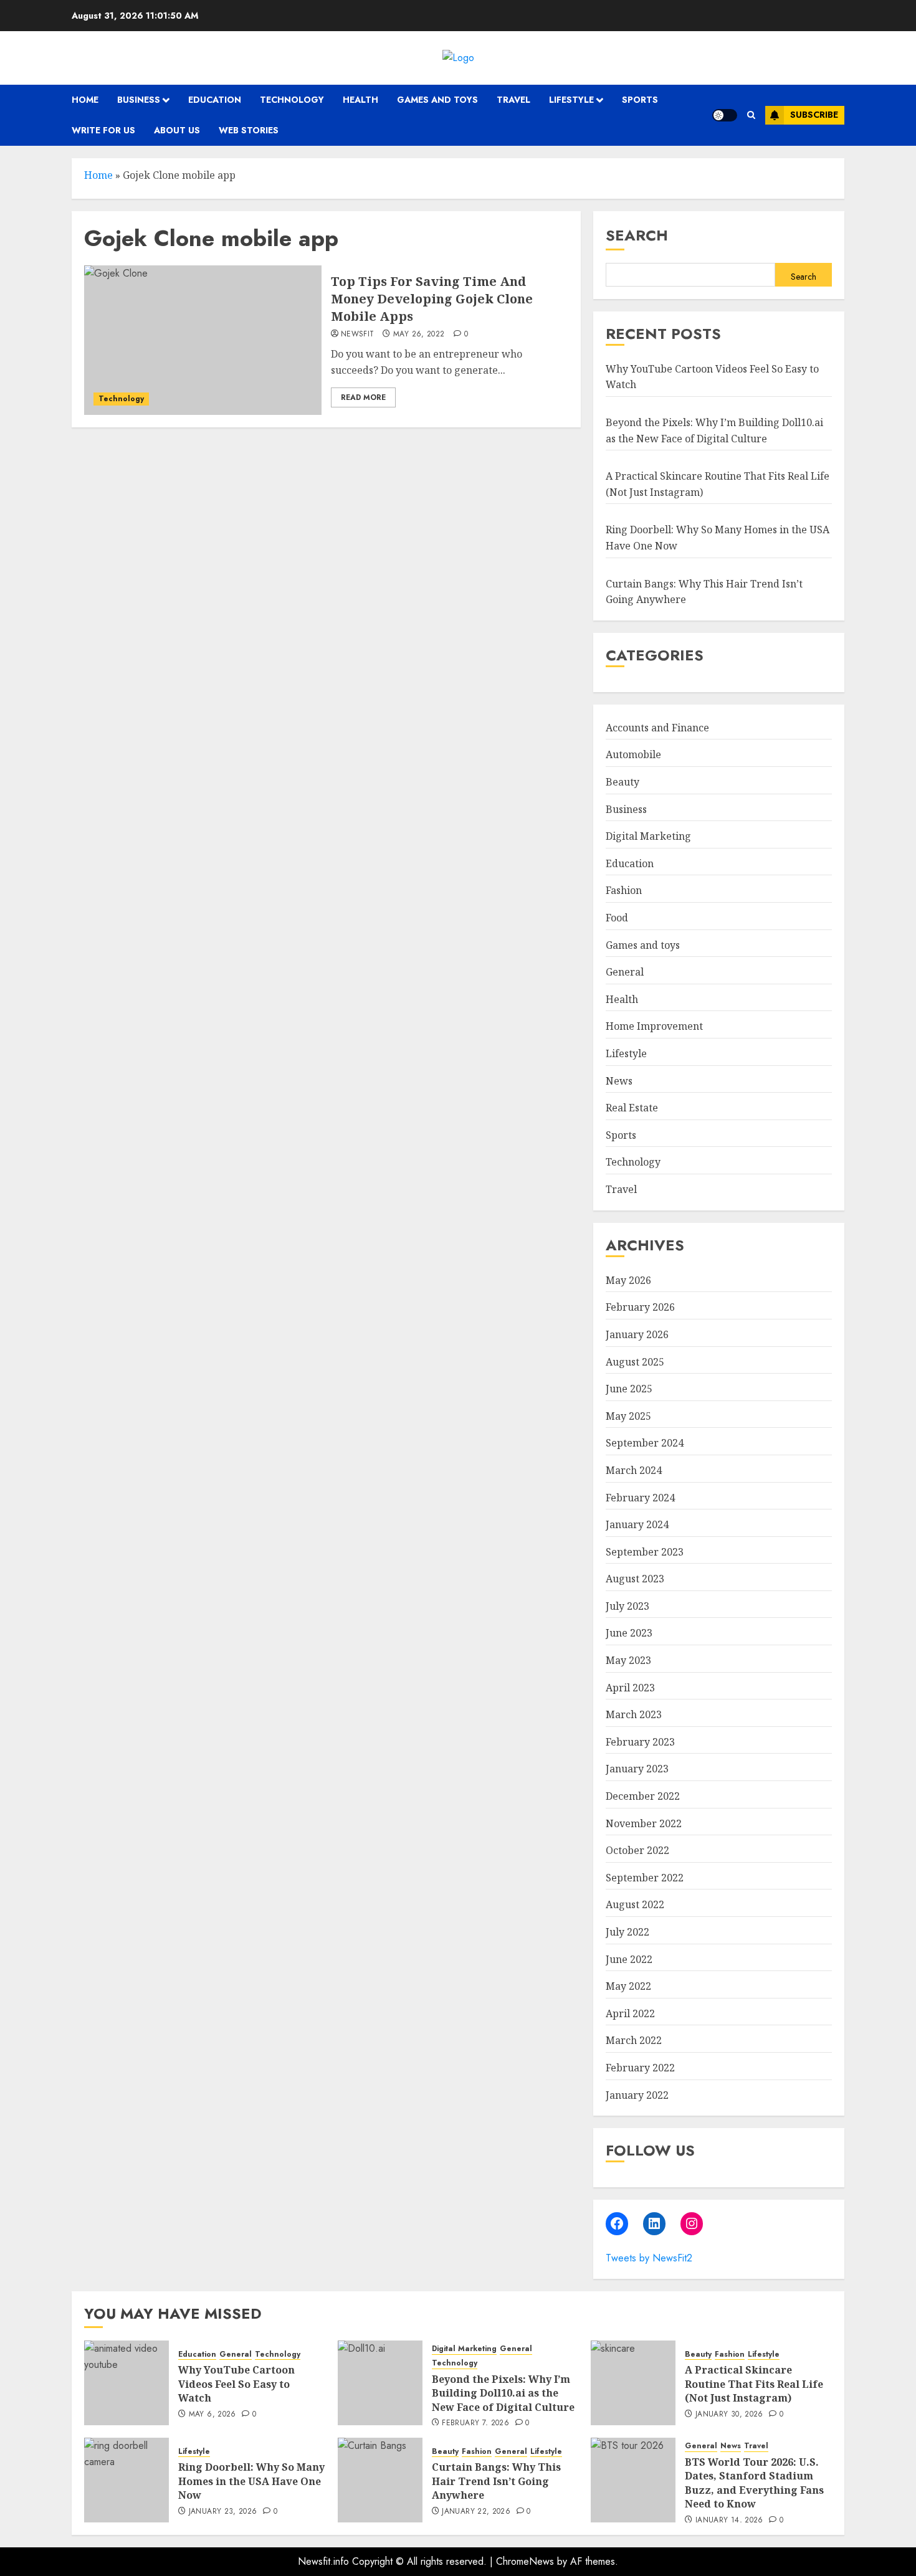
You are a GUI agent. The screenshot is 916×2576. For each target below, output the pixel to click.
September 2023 (645, 1552)
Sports (640, 100)
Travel (513, 100)
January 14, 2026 (729, 2521)
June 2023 (629, 1633)
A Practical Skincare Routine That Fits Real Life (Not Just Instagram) (754, 2384)
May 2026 (628, 1280)
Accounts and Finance (657, 728)
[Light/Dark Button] (725, 115)
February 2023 (640, 1742)
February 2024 (640, 1498)
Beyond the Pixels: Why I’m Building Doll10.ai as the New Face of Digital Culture (503, 2393)
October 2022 (637, 1850)
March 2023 (634, 1714)
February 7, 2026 (475, 2423)
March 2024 (634, 1470)
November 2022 (644, 1823)
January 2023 (637, 1769)
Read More (363, 397)
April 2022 (630, 2013)
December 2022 (643, 1796)
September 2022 (645, 1878)
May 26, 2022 (419, 335)
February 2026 (640, 1307)
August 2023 (635, 1579)
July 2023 (627, 1606)
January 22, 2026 (476, 2512)
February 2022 (640, 2068)
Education (215, 100)
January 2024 (637, 1524)
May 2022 (628, 1986)
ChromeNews (525, 2561)
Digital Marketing (648, 836)
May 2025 (628, 1416)
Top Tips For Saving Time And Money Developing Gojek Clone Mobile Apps (432, 299)
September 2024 (645, 1443)
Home (85, 100)
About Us (177, 130)
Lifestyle (571, 100)
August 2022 (635, 1904)
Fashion (624, 890)
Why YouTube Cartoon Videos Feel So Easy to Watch (236, 2384)
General (625, 972)
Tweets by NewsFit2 (649, 2258)
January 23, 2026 (223, 2512)
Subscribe (814, 115)
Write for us (103, 130)
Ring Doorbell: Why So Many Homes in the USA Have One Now (251, 2481)
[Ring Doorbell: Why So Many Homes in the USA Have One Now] (126, 2480)
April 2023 (630, 1688)
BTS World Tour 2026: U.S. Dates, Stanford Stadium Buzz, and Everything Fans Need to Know (754, 2483)
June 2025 (629, 1389)
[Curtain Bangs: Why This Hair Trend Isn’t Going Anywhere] (380, 2480)
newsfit (358, 335)
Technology (292, 100)
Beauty (623, 782)
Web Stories (249, 130)
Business (139, 100)
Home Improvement (654, 1026)
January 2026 (637, 1334)
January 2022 (637, 2095)
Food (617, 918)
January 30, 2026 (729, 2415)
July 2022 (627, 1932)
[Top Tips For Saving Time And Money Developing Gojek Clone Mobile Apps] (203, 340)
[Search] (751, 115)
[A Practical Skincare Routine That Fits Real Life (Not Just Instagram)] (633, 2383)
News (619, 1081)
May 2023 (628, 1660)
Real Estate (632, 1108)
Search (637, 235)
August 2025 (635, 1362)
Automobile (633, 754)
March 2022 (634, 2040)
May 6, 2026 (212, 2415)
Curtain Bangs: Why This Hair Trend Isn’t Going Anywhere (496, 2481)
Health (360, 100)
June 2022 (629, 1959)
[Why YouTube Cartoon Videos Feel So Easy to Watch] (126, 2383)
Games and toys (437, 100)
